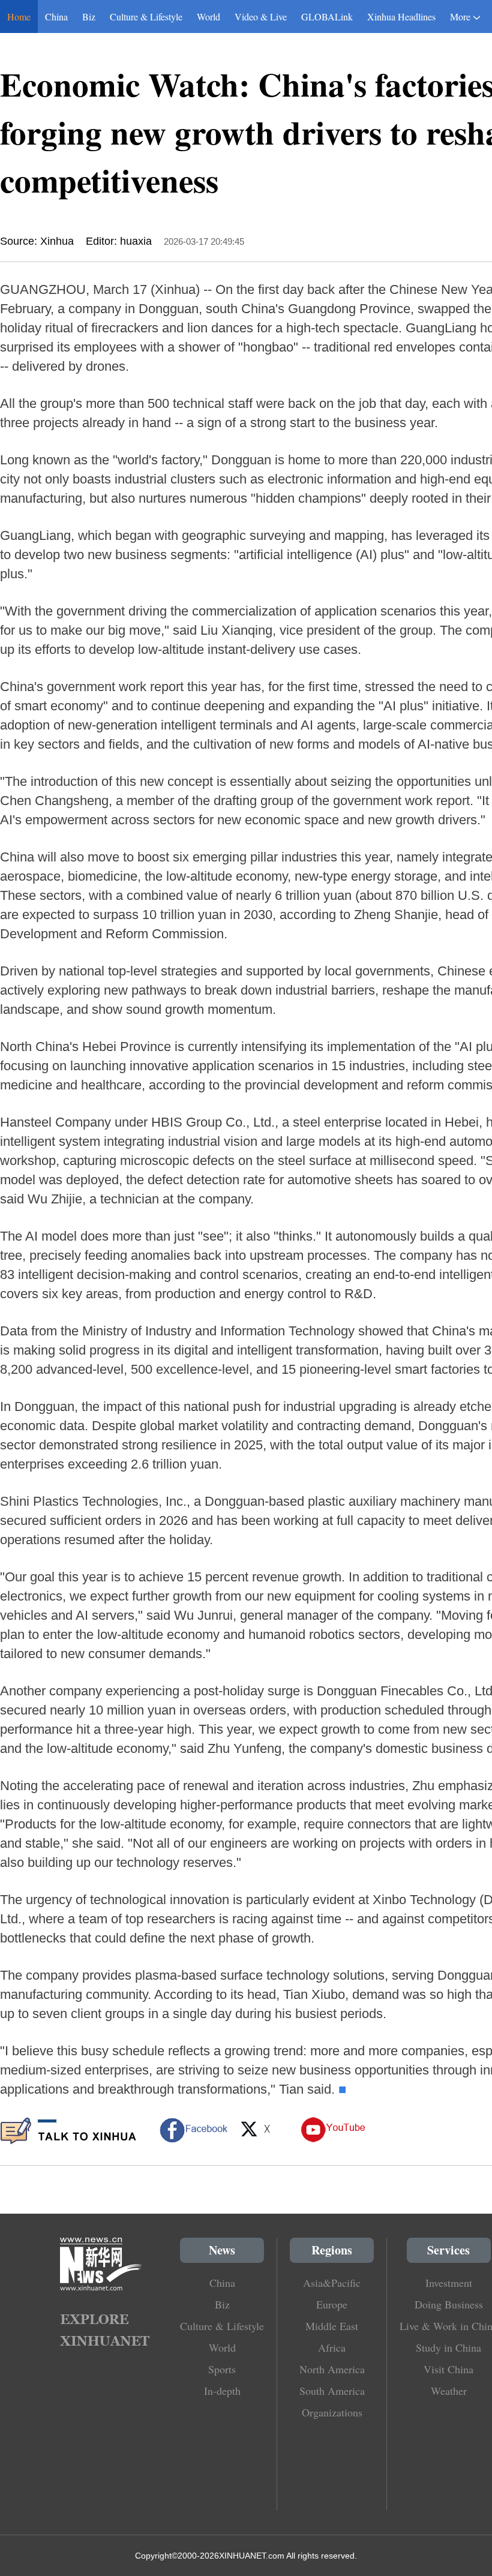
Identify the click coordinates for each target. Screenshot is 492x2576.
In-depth (222, 2391)
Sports (222, 2369)
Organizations (332, 2412)
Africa (332, 2347)
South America (332, 2391)
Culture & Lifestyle (146, 16)
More (460, 16)
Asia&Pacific (332, 2283)
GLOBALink (327, 16)
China (56, 16)
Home (19, 16)
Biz (89, 16)
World (208, 16)
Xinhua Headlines (401, 16)
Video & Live (261, 16)
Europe (332, 2304)
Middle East (332, 2326)
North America (332, 2369)
